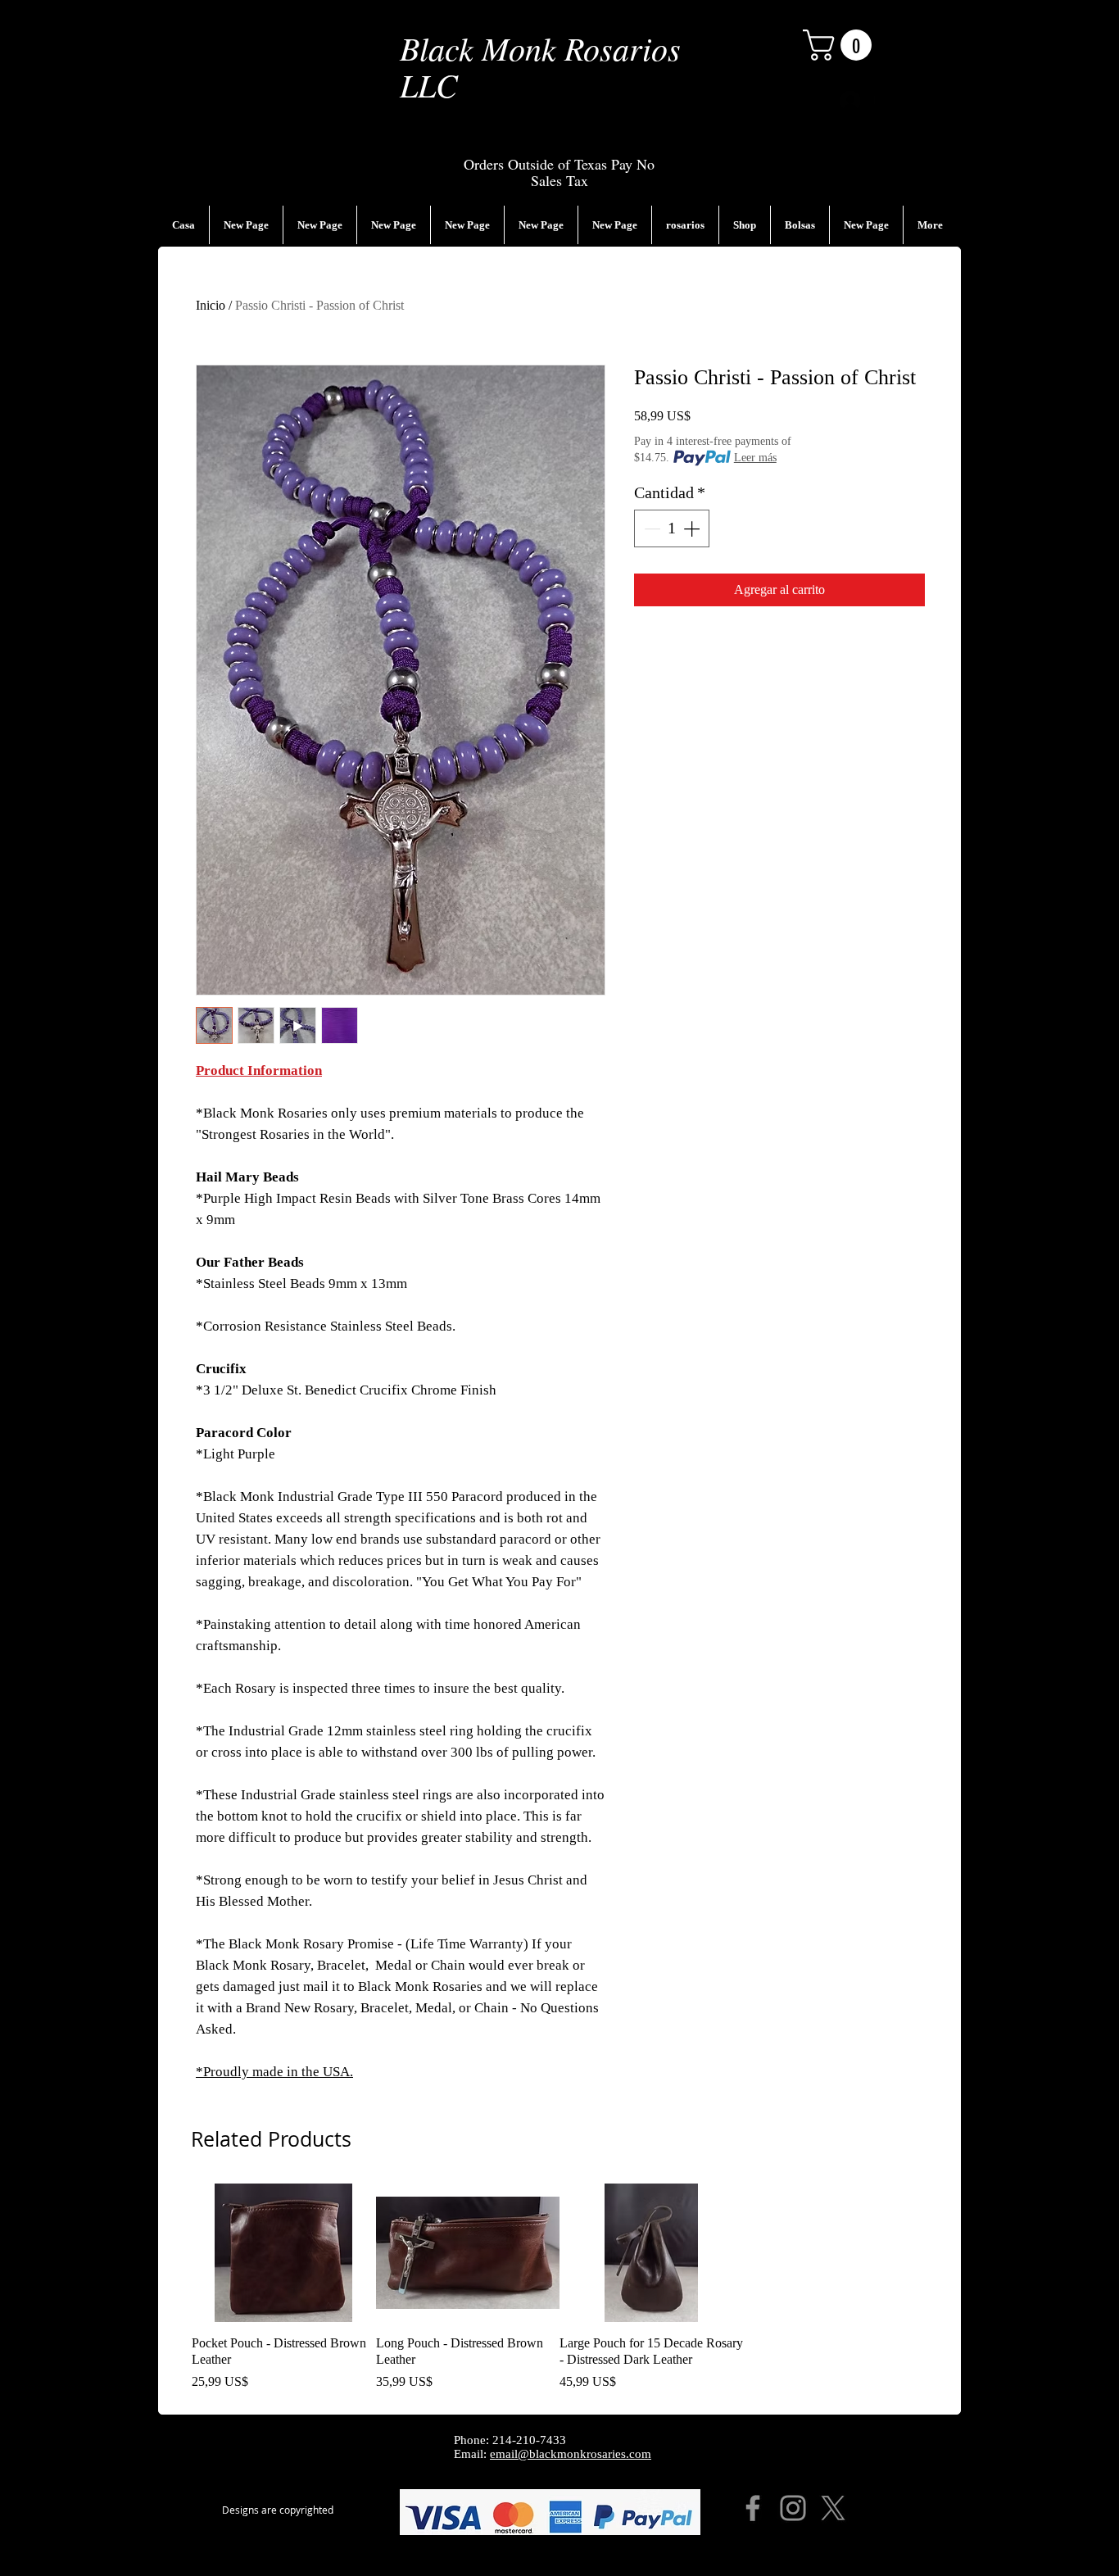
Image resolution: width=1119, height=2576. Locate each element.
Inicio (211, 305)
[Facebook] (753, 2508)
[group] (559, 2288)
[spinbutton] (672, 528)
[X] (833, 2508)
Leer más (755, 458)
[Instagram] (793, 2508)
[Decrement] (650, 528)
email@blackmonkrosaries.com (571, 2454)
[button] (841, 45)
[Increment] (693, 528)
